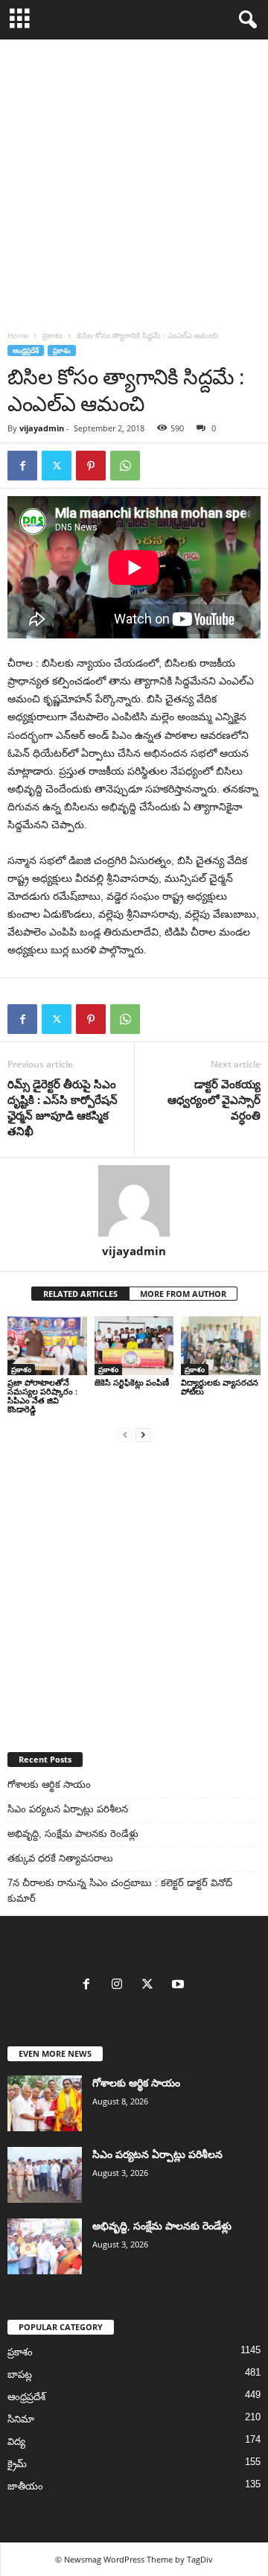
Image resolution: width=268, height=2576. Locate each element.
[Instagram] (120, 1986)
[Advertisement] (134, 181)
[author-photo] (134, 1201)
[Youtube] (180, 1986)
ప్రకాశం (52, 335)
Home (18, 335)
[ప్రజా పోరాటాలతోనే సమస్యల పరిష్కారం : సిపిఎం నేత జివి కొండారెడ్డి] (47, 1346)
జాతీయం (25, 2486)
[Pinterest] (91, 466)
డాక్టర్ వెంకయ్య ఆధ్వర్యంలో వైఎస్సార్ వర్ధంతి (214, 1100)
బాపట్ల (20, 2374)
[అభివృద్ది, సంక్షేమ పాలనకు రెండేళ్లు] (45, 2246)
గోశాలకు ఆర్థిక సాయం (49, 1785)
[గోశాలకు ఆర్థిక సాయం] (45, 2103)
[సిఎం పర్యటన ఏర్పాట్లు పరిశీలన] (45, 2175)
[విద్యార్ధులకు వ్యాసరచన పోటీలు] (221, 1346)
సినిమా (21, 2419)
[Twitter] (57, 466)
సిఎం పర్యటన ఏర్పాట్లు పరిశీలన (68, 1809)
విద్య (16, 2442)
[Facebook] (22, 466)
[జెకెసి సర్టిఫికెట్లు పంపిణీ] (134, 1346)
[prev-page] (125, 1434)
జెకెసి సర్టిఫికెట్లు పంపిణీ (132, 1382)
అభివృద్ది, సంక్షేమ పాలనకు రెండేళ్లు (73, 1834)
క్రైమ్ (17, 2464)
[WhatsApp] (125, 466)
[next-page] (143, 1434)
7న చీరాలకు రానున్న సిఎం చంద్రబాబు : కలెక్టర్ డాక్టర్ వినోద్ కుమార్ (120, 1891)
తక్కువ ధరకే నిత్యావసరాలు (60, 1858)
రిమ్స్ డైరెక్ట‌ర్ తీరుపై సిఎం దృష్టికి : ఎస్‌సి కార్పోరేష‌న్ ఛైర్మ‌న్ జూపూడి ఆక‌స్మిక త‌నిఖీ (63, 1107)
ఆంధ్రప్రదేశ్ (26, 350)
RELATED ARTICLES (80, 1294)
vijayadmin (42, 428)
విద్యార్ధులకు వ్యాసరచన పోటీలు (220, 1387)
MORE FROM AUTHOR (183, 1294)
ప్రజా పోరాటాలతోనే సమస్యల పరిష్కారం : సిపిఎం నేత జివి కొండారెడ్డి (42, 1396)
